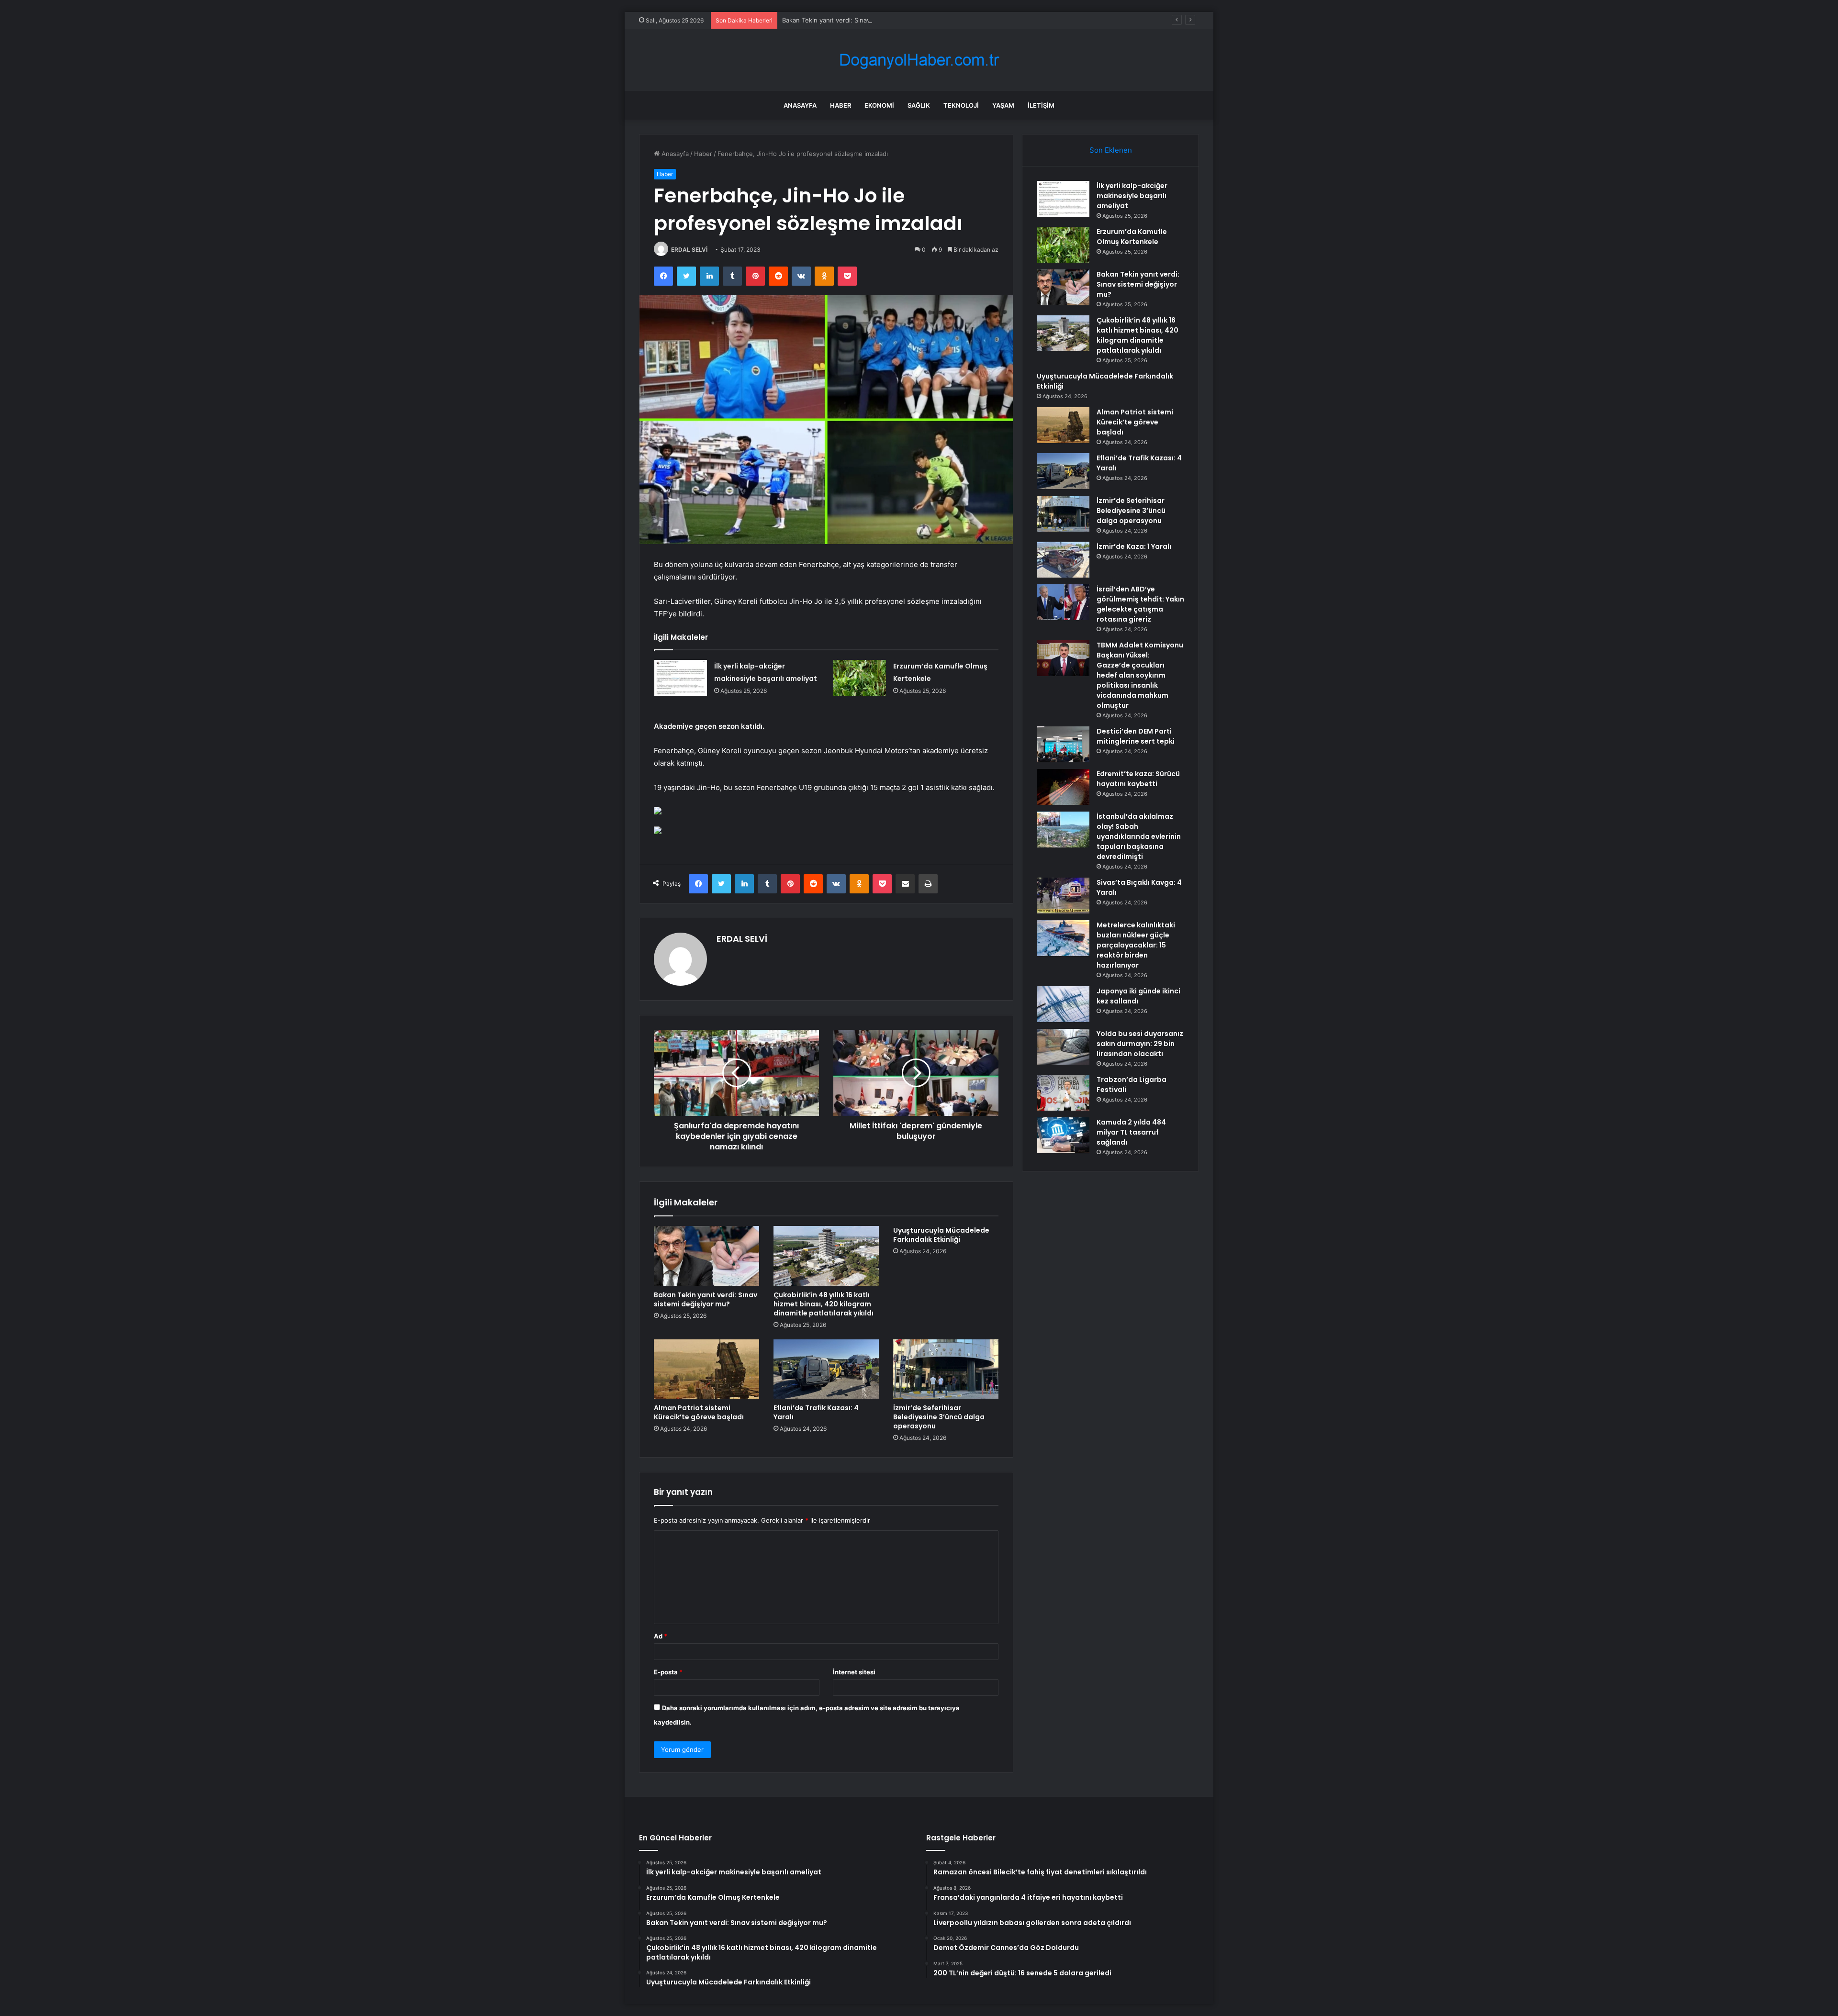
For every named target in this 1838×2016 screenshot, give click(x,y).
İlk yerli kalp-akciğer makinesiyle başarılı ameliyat (1132, 196)
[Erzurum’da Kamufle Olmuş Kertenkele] (860, 678)
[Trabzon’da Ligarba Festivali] (1063, 1093)
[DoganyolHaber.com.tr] (919, 60)
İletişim (1041, 105)
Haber (841, 105)
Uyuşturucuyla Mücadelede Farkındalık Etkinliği (941, 1235)
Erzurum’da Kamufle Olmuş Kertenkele (1132, 237)
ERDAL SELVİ (689, 250)
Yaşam (1003, 105)
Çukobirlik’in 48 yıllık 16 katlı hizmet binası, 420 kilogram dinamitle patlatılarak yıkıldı (824, 1304)
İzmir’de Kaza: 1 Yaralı (1134, 546)
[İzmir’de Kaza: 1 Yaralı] (1063, 560)
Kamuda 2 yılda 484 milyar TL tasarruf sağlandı (1131, 1132)
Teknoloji (961, 105)
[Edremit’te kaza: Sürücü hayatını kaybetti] (1063, 787)
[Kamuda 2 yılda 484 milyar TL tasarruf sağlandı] (1063, 1135)
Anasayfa (800, 105)
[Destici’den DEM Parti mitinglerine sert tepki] (1063, 744)
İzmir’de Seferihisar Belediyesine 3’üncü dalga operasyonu (939, 1417)
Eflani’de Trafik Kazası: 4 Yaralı (816, 1412)
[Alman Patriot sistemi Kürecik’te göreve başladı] (706, 1369)
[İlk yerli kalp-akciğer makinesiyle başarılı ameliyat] (681, 678)
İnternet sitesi (854, 1672)
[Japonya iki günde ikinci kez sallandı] (1063, 1004)
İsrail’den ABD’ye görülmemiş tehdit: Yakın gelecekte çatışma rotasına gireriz (1140, 604)
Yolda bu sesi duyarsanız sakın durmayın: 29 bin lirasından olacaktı (1140, 1044)
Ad (661, 1636)
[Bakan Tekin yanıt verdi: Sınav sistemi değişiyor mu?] (706, 1256)
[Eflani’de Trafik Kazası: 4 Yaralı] (826, 1369)
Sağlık (919, 105)
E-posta (668, 1672)
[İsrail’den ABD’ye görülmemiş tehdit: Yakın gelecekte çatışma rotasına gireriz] (1063, 602)
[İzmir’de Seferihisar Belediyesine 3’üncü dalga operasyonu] (946, 1369)
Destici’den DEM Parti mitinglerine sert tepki (1136, 736)
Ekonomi (879, 105)
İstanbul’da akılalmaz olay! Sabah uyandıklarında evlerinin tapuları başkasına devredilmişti (1139, 836)
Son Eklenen (1111, 150)
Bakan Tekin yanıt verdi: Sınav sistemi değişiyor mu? (859, 20)
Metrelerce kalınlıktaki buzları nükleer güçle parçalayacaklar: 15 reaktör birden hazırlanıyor (1136, 945)
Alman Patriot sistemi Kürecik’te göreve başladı (699, 1412)
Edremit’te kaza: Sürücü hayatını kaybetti (1138, 779)
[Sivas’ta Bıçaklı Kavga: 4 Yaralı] (1063, 896)
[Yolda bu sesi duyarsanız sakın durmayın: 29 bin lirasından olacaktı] (1063, 1047)
